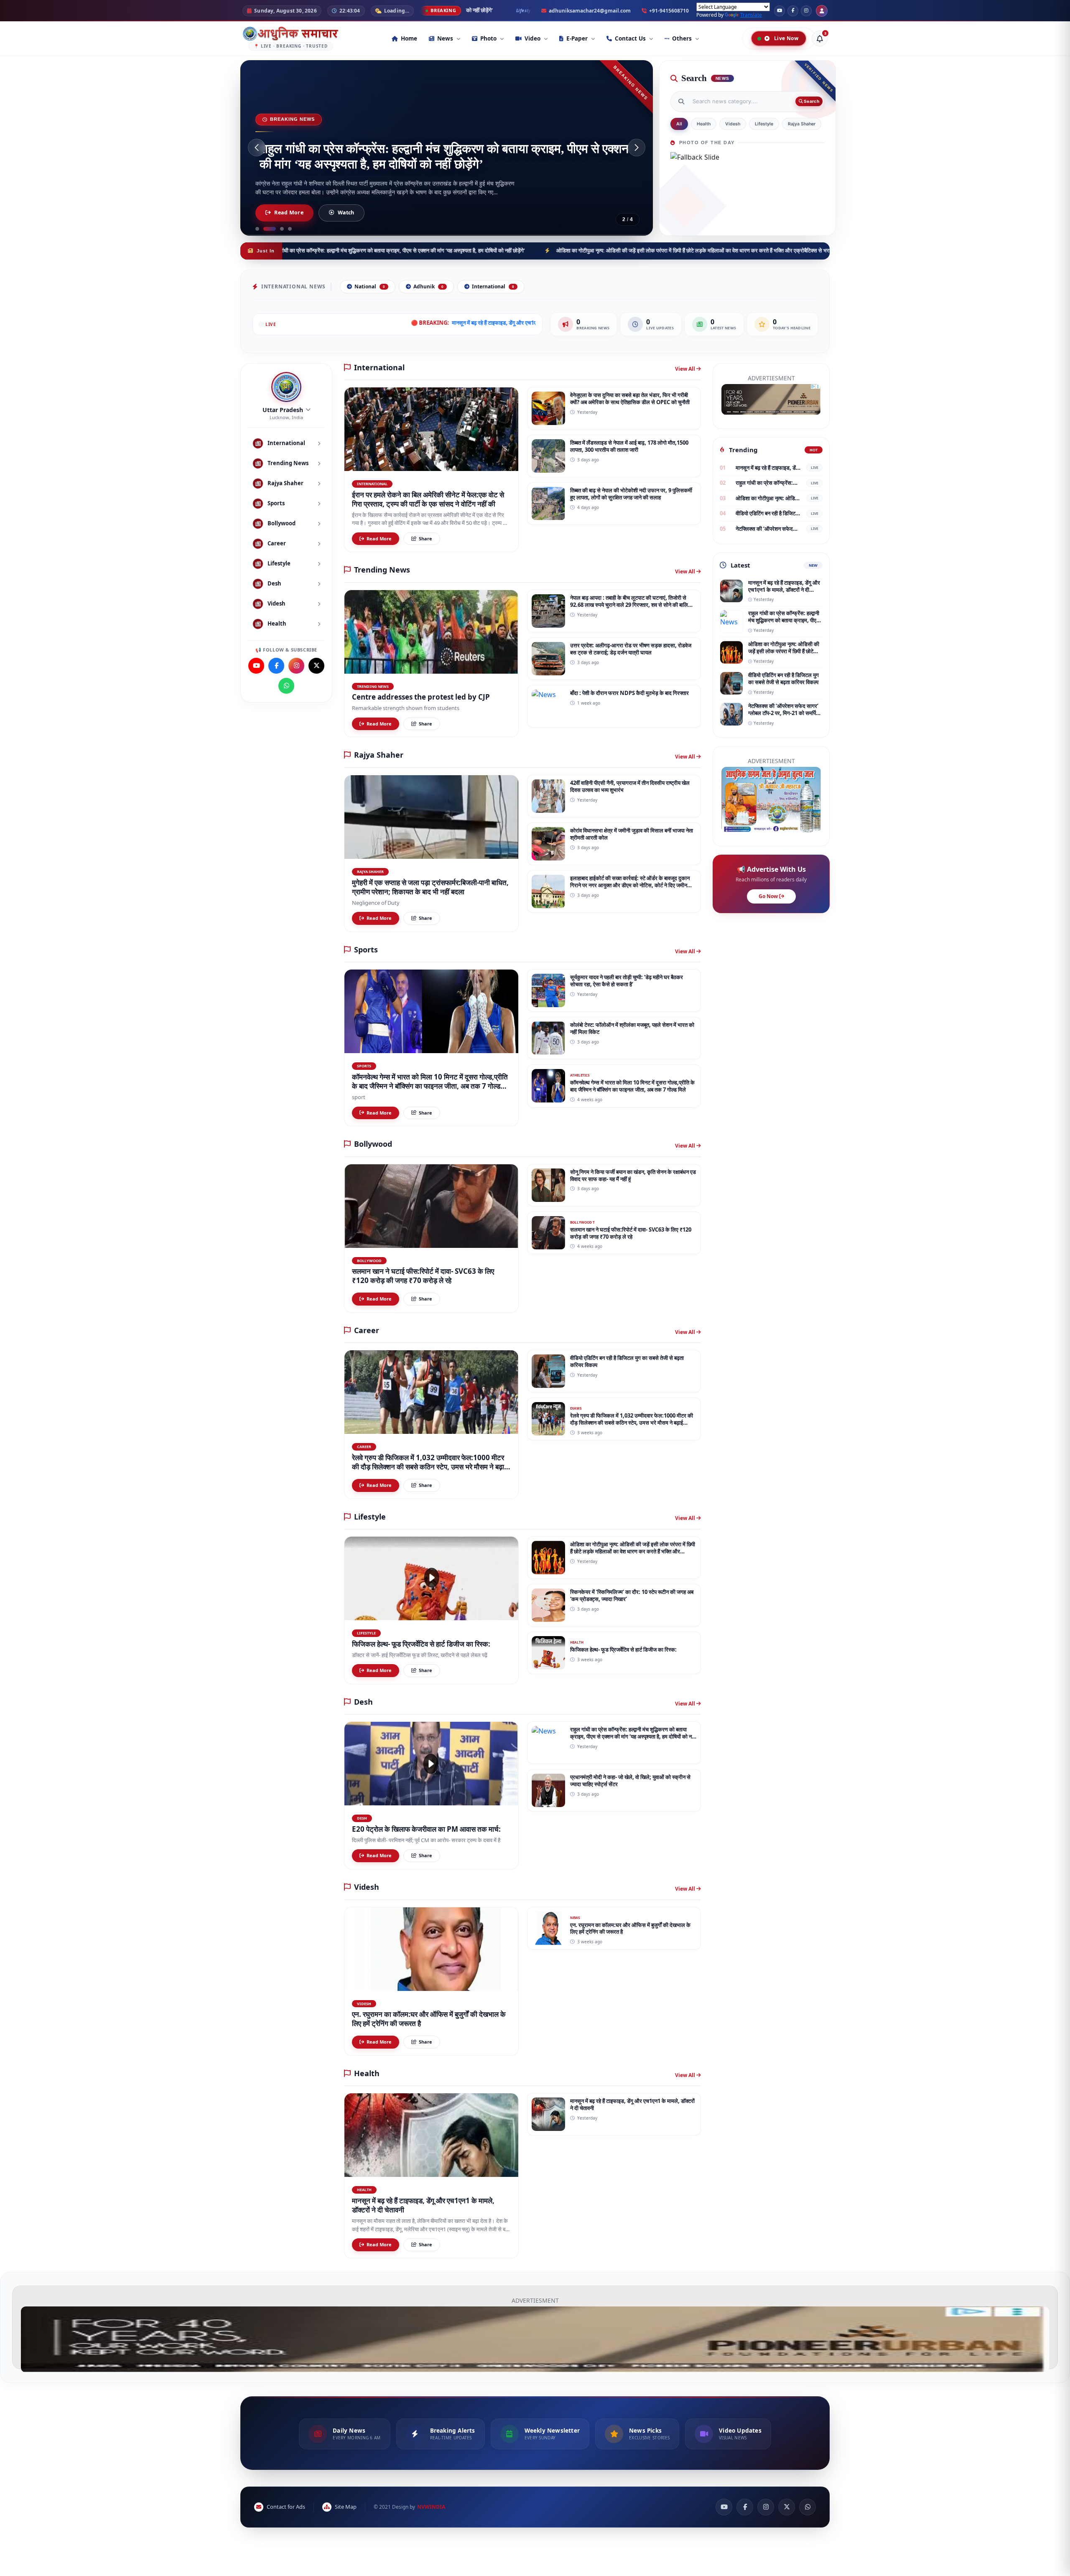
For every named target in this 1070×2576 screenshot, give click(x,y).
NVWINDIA (431, 2507)
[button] (257, 148)
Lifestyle (764, 124)
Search (811, 101)
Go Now (769, 896)
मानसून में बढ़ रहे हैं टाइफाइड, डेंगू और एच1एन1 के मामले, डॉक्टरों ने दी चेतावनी (428, 323)
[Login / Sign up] (822, 11)
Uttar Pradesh (283, 410)
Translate (751, 15)
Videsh (733, 124)
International (493, 286)
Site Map (346, 2507)
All (679, 124)
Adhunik (428, 286)
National (370, 286)
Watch (346, 213)
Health (704, 124)
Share (425, 538)
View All (686, 369)
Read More (289, 213)
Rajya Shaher (802, 124)
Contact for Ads (286, 2507)
